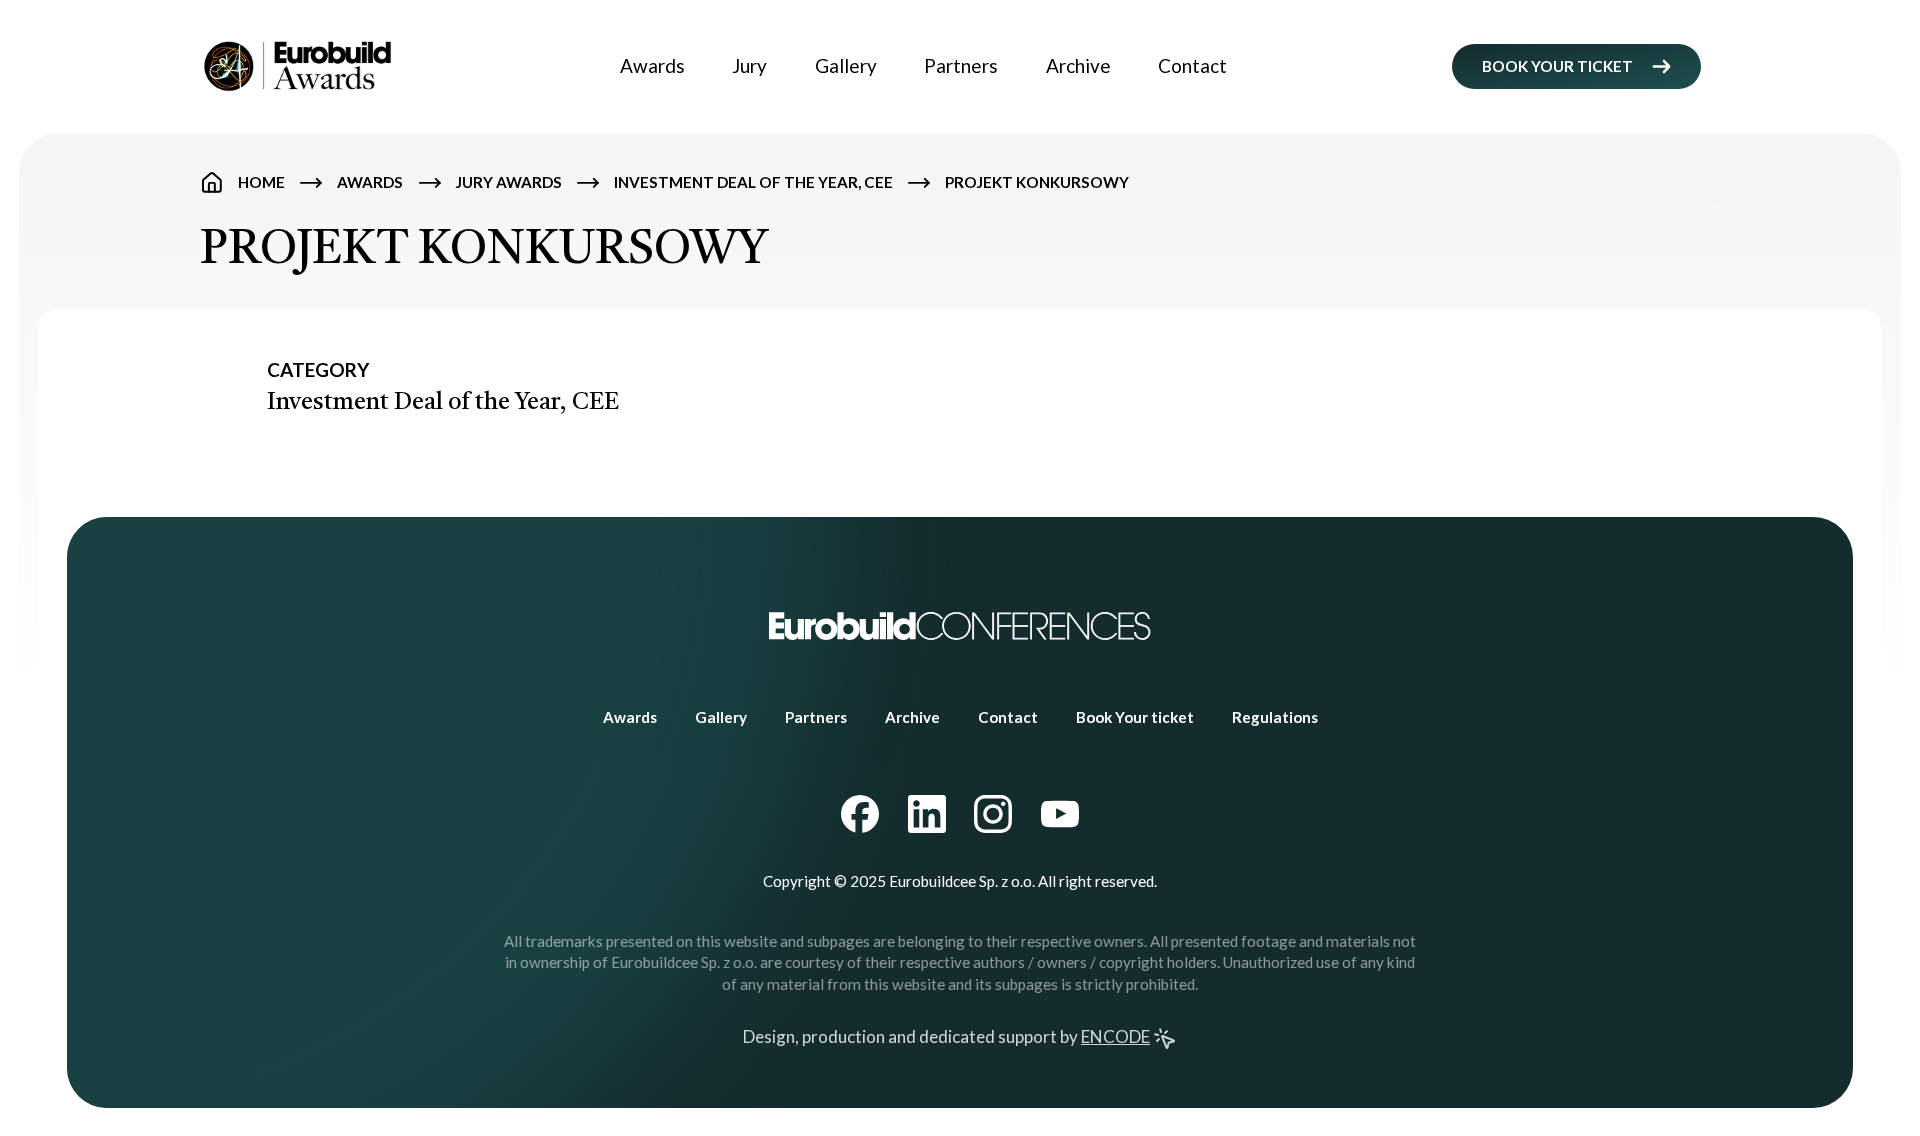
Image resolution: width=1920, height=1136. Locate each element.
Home (261, 182)
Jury (749, 65)
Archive (1078, 65)
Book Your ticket (1135, 717)
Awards (652, 65)
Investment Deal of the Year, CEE (753, 182)
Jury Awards (509, 182)
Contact (1192, 65)
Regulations (1275, 717)
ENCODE (1115, 1036)
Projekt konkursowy (1037, 182)
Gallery (846, 65)
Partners (961, 65)
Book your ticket (1557, 66)
